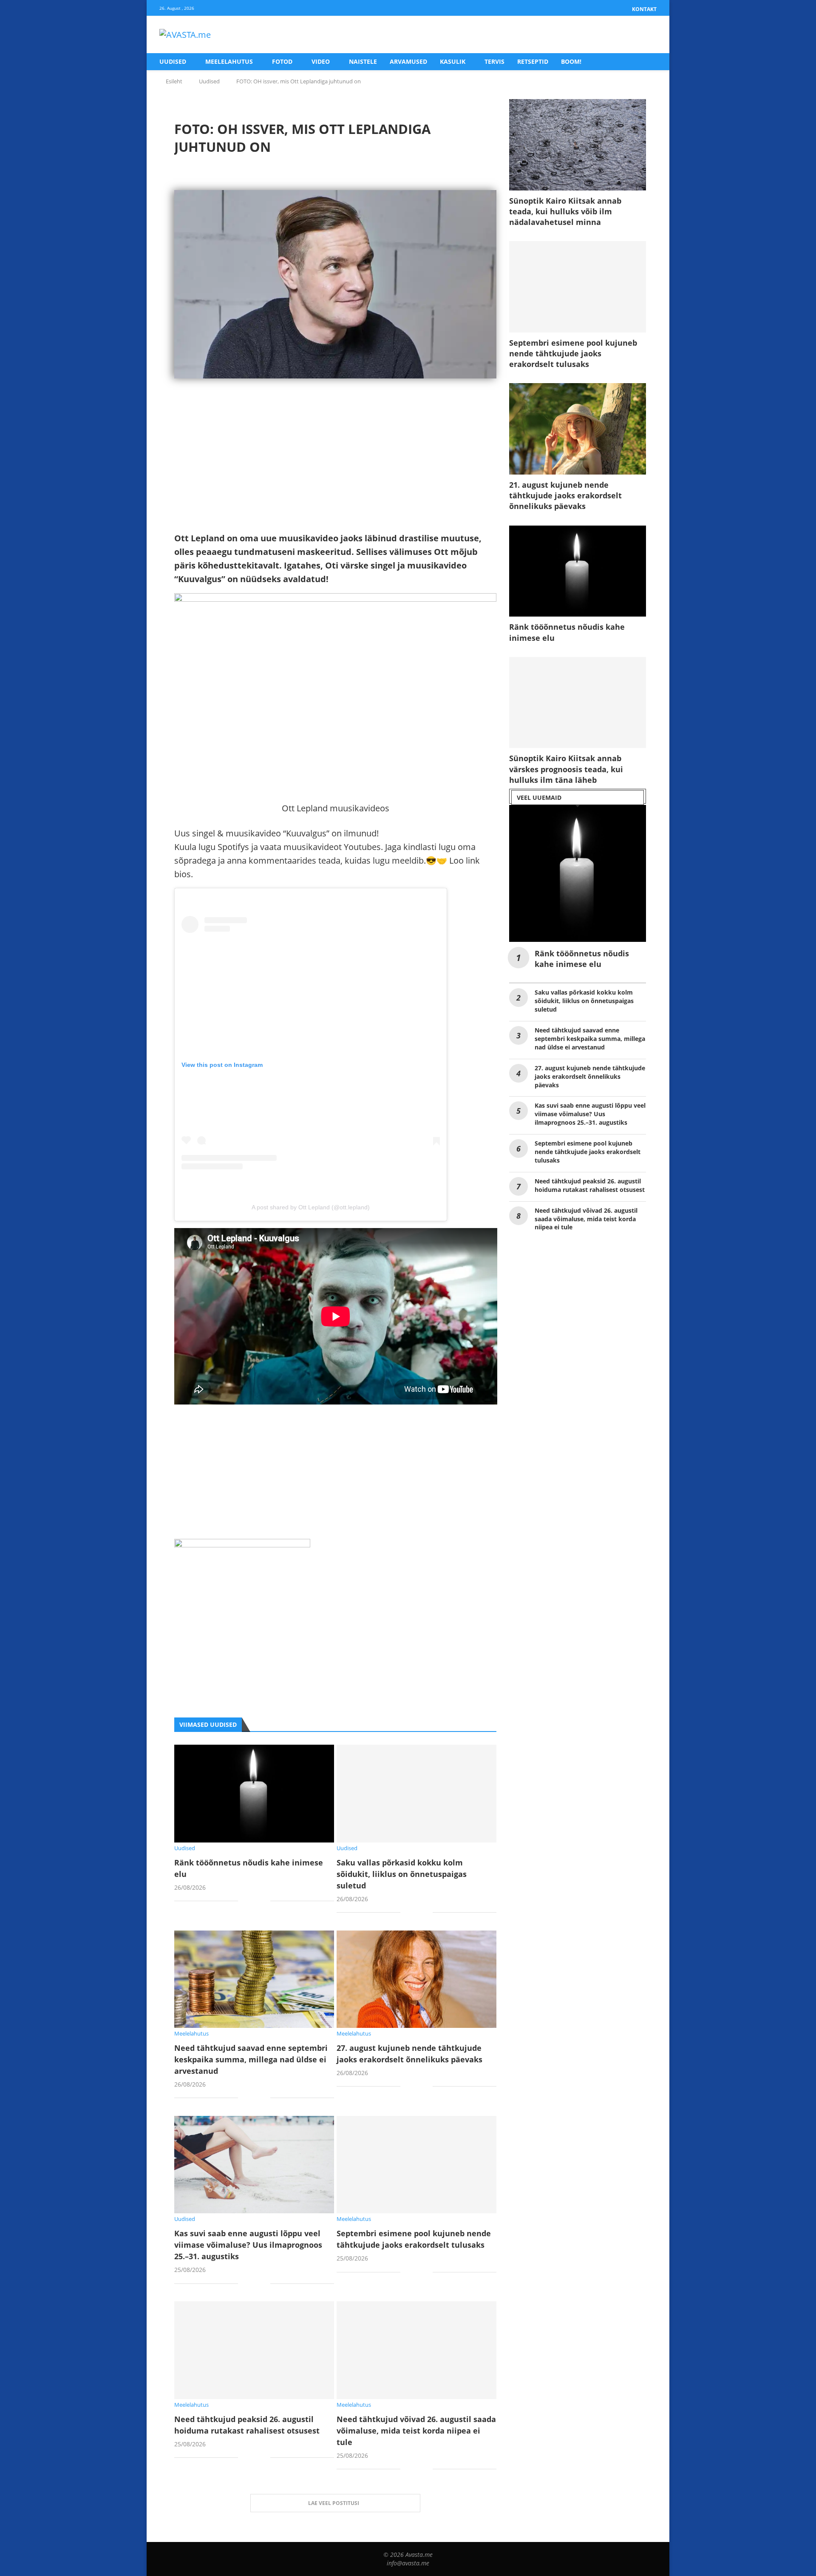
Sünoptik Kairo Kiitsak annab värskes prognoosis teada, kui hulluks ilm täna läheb (566, 769)
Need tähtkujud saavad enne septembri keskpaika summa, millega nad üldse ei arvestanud (251, 2059)
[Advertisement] (335, 472)
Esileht (174, 81)
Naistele (363, 61)
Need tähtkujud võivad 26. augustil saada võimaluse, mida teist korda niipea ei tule (416, 2431)
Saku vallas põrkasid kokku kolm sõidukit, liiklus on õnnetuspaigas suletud (402, 1874)
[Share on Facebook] (251, 1902)
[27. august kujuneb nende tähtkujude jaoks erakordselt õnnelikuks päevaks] (416, 1979)
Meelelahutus (229, 61)
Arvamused (408, 61)
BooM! (571, 61)
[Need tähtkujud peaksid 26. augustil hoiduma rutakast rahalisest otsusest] (254, 2350)
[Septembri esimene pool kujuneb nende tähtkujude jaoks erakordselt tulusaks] (416, 2165)
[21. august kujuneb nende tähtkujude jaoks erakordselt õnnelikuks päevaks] (578, 429)
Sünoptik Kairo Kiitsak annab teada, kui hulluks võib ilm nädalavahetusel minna (565, 211)
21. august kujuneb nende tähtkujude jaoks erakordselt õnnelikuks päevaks (565, 495)
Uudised (173, 61)
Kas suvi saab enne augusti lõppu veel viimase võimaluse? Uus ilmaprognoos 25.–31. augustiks (248, 2245)
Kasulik (453, 61)
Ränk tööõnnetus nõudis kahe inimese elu (567, 632)
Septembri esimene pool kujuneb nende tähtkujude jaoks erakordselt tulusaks (573, 353)
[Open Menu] (648, 35)
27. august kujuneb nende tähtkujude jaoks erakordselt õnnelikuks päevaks (590, 1076)
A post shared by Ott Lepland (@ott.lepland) (311, 1207)
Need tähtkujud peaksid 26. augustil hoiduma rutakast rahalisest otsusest (590, 1185)
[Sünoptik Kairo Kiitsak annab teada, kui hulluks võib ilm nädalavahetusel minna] (578, 145)
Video (321, 61)
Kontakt (644, 9)
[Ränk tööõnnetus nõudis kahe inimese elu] (254, 1793)
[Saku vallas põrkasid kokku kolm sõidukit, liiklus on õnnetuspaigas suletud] (416, 1793)
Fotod (282, 61)
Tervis (494, 61)
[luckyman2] (242, 1545)
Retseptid (533, 61)
